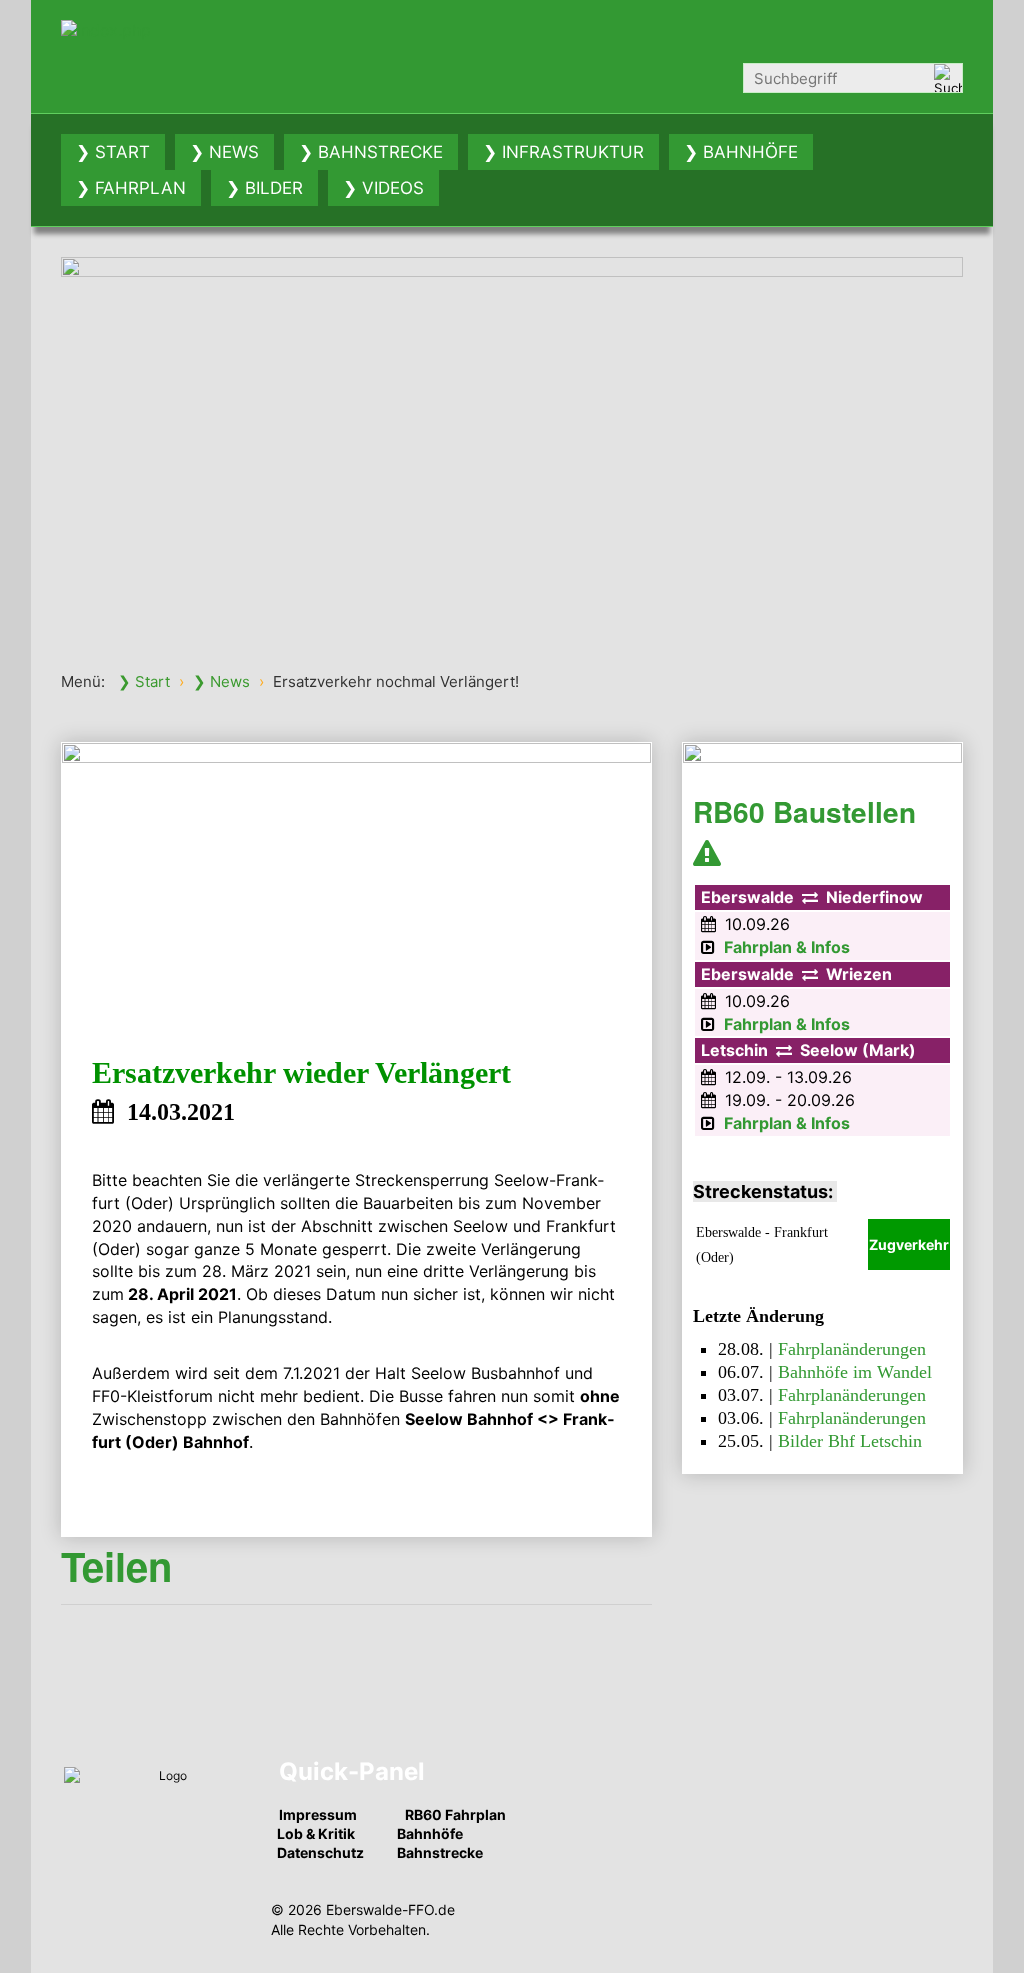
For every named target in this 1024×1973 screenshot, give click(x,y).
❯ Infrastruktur (563, 152)
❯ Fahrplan (131, 188)
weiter (984, 443)
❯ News (224, 152)
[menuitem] (113, 152)
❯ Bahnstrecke (371, 152)
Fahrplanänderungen (852, 1349)
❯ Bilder (264, 188)
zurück (40, 443)
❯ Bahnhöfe (741, 152)
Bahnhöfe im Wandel (855, 1372)
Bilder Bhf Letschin (850, 1441)
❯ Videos (383, 188)
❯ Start (113, 152)
